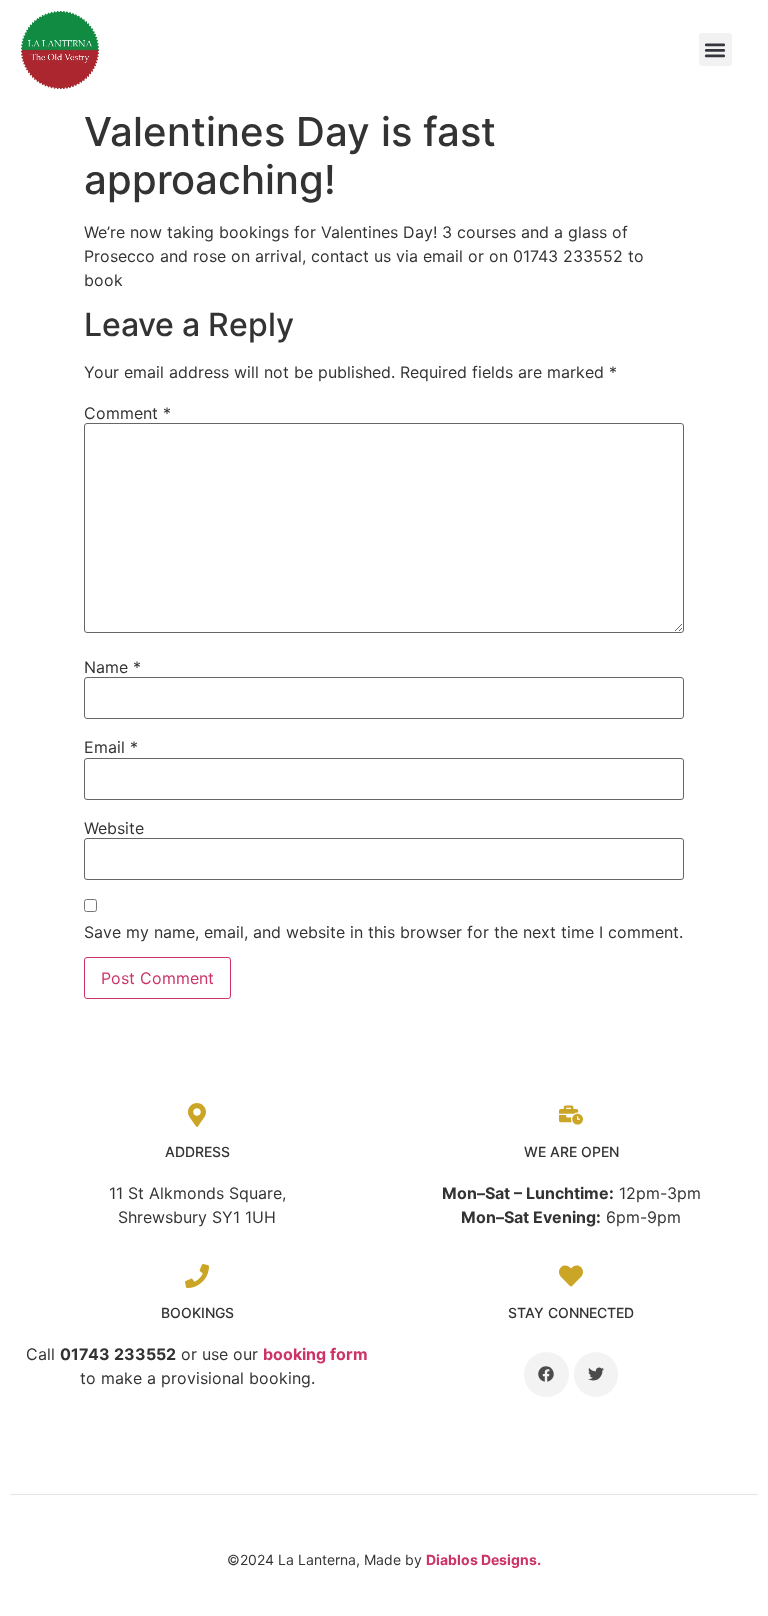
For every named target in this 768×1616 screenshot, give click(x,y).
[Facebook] (546, 1374)
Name (112, 667)
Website (114, 828)
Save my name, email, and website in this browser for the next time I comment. (383, 932)
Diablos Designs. (483, 1559)
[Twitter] (596, 1374)
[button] (715, 49)
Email (111, 747)
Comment (127, 413)
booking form (315, 1354)
